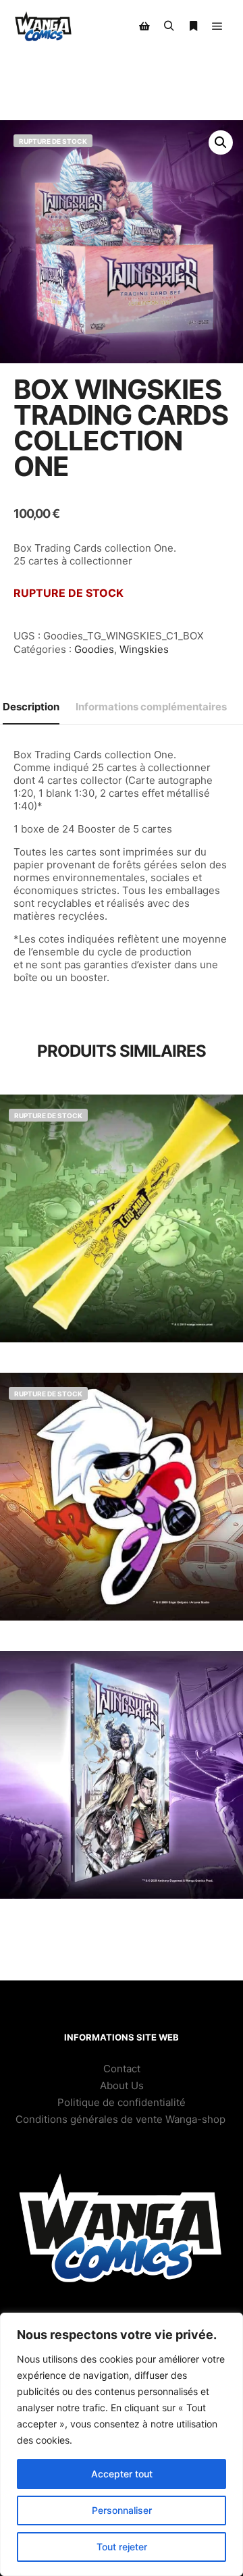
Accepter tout (122, 2474)
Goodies (94, 649)
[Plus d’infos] (193, 26)
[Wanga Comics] (44, 27)
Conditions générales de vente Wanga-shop (122, 2119)
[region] (122, 2444)
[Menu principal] (217, 26)
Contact (122, 2069)
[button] (221, 142)
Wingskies (144, 649)
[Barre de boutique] (144, 26)
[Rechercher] (169, 26)
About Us (122, 2085)
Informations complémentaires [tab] (151, 707)
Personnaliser (122, 2510)
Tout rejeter (122, 2547)
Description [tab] (31, 707)
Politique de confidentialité (122, 2102)
